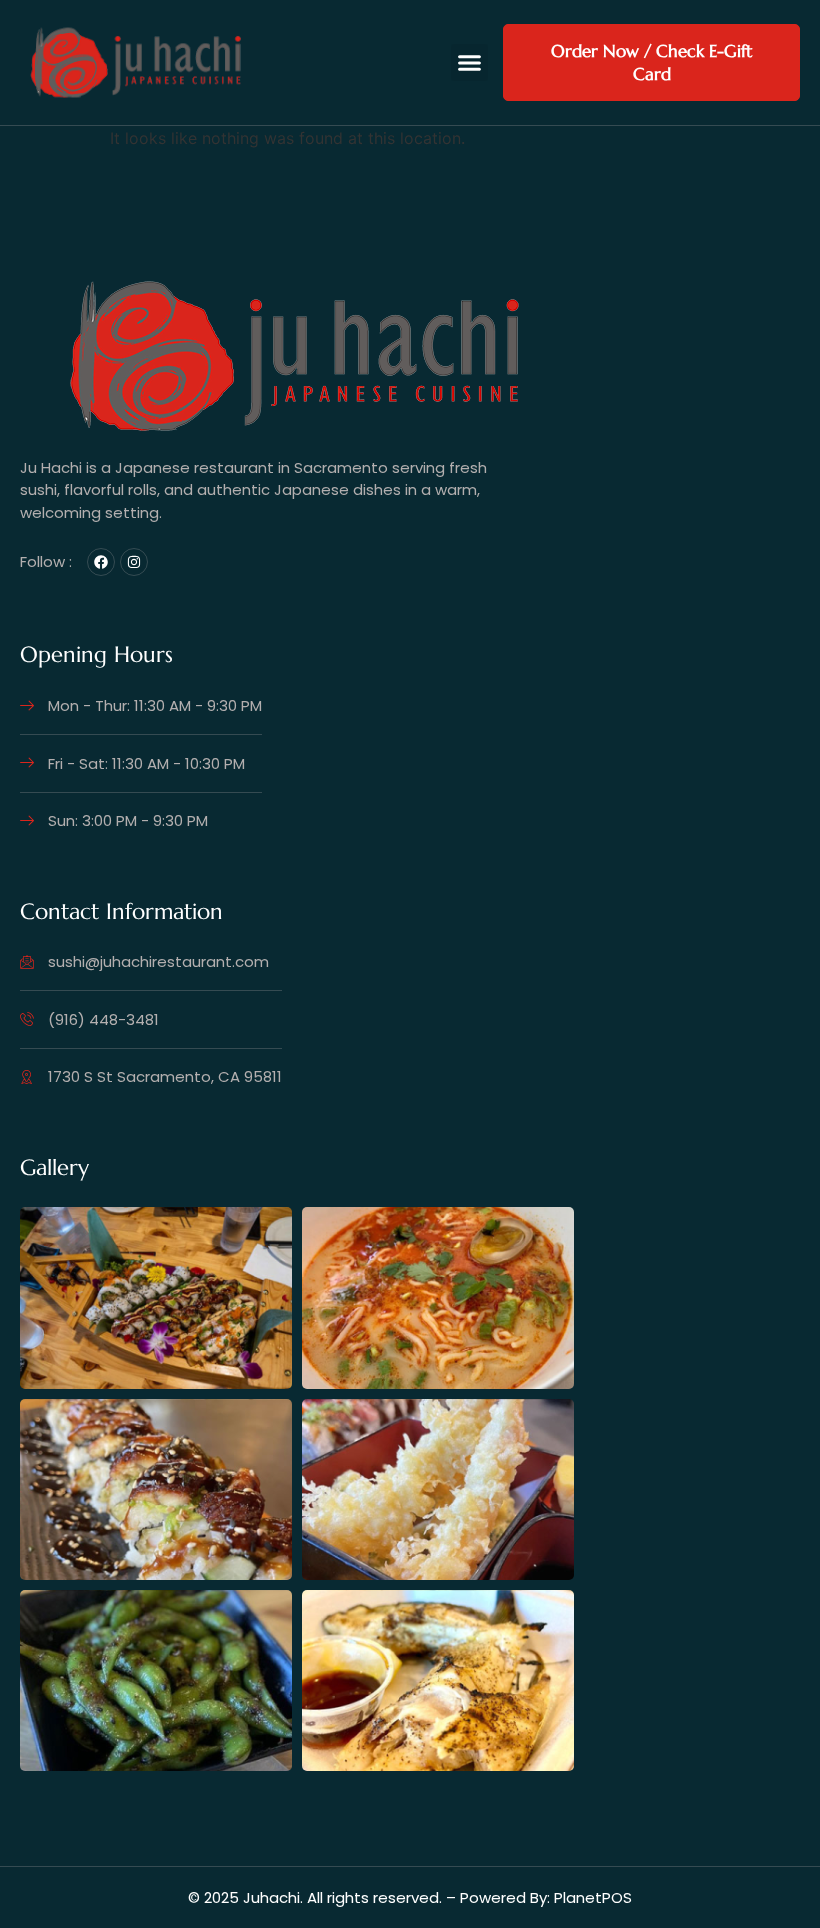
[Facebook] (101, 562)
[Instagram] (134, 562)
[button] (470, 63)
